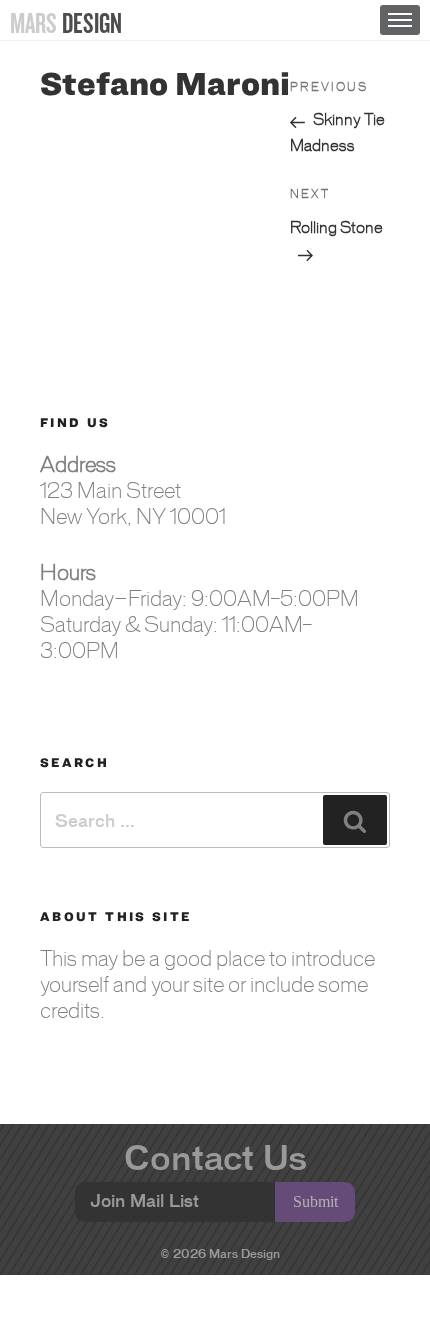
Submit (315, 1201)
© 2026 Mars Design (220, 1253)
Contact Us (215, 1158)
